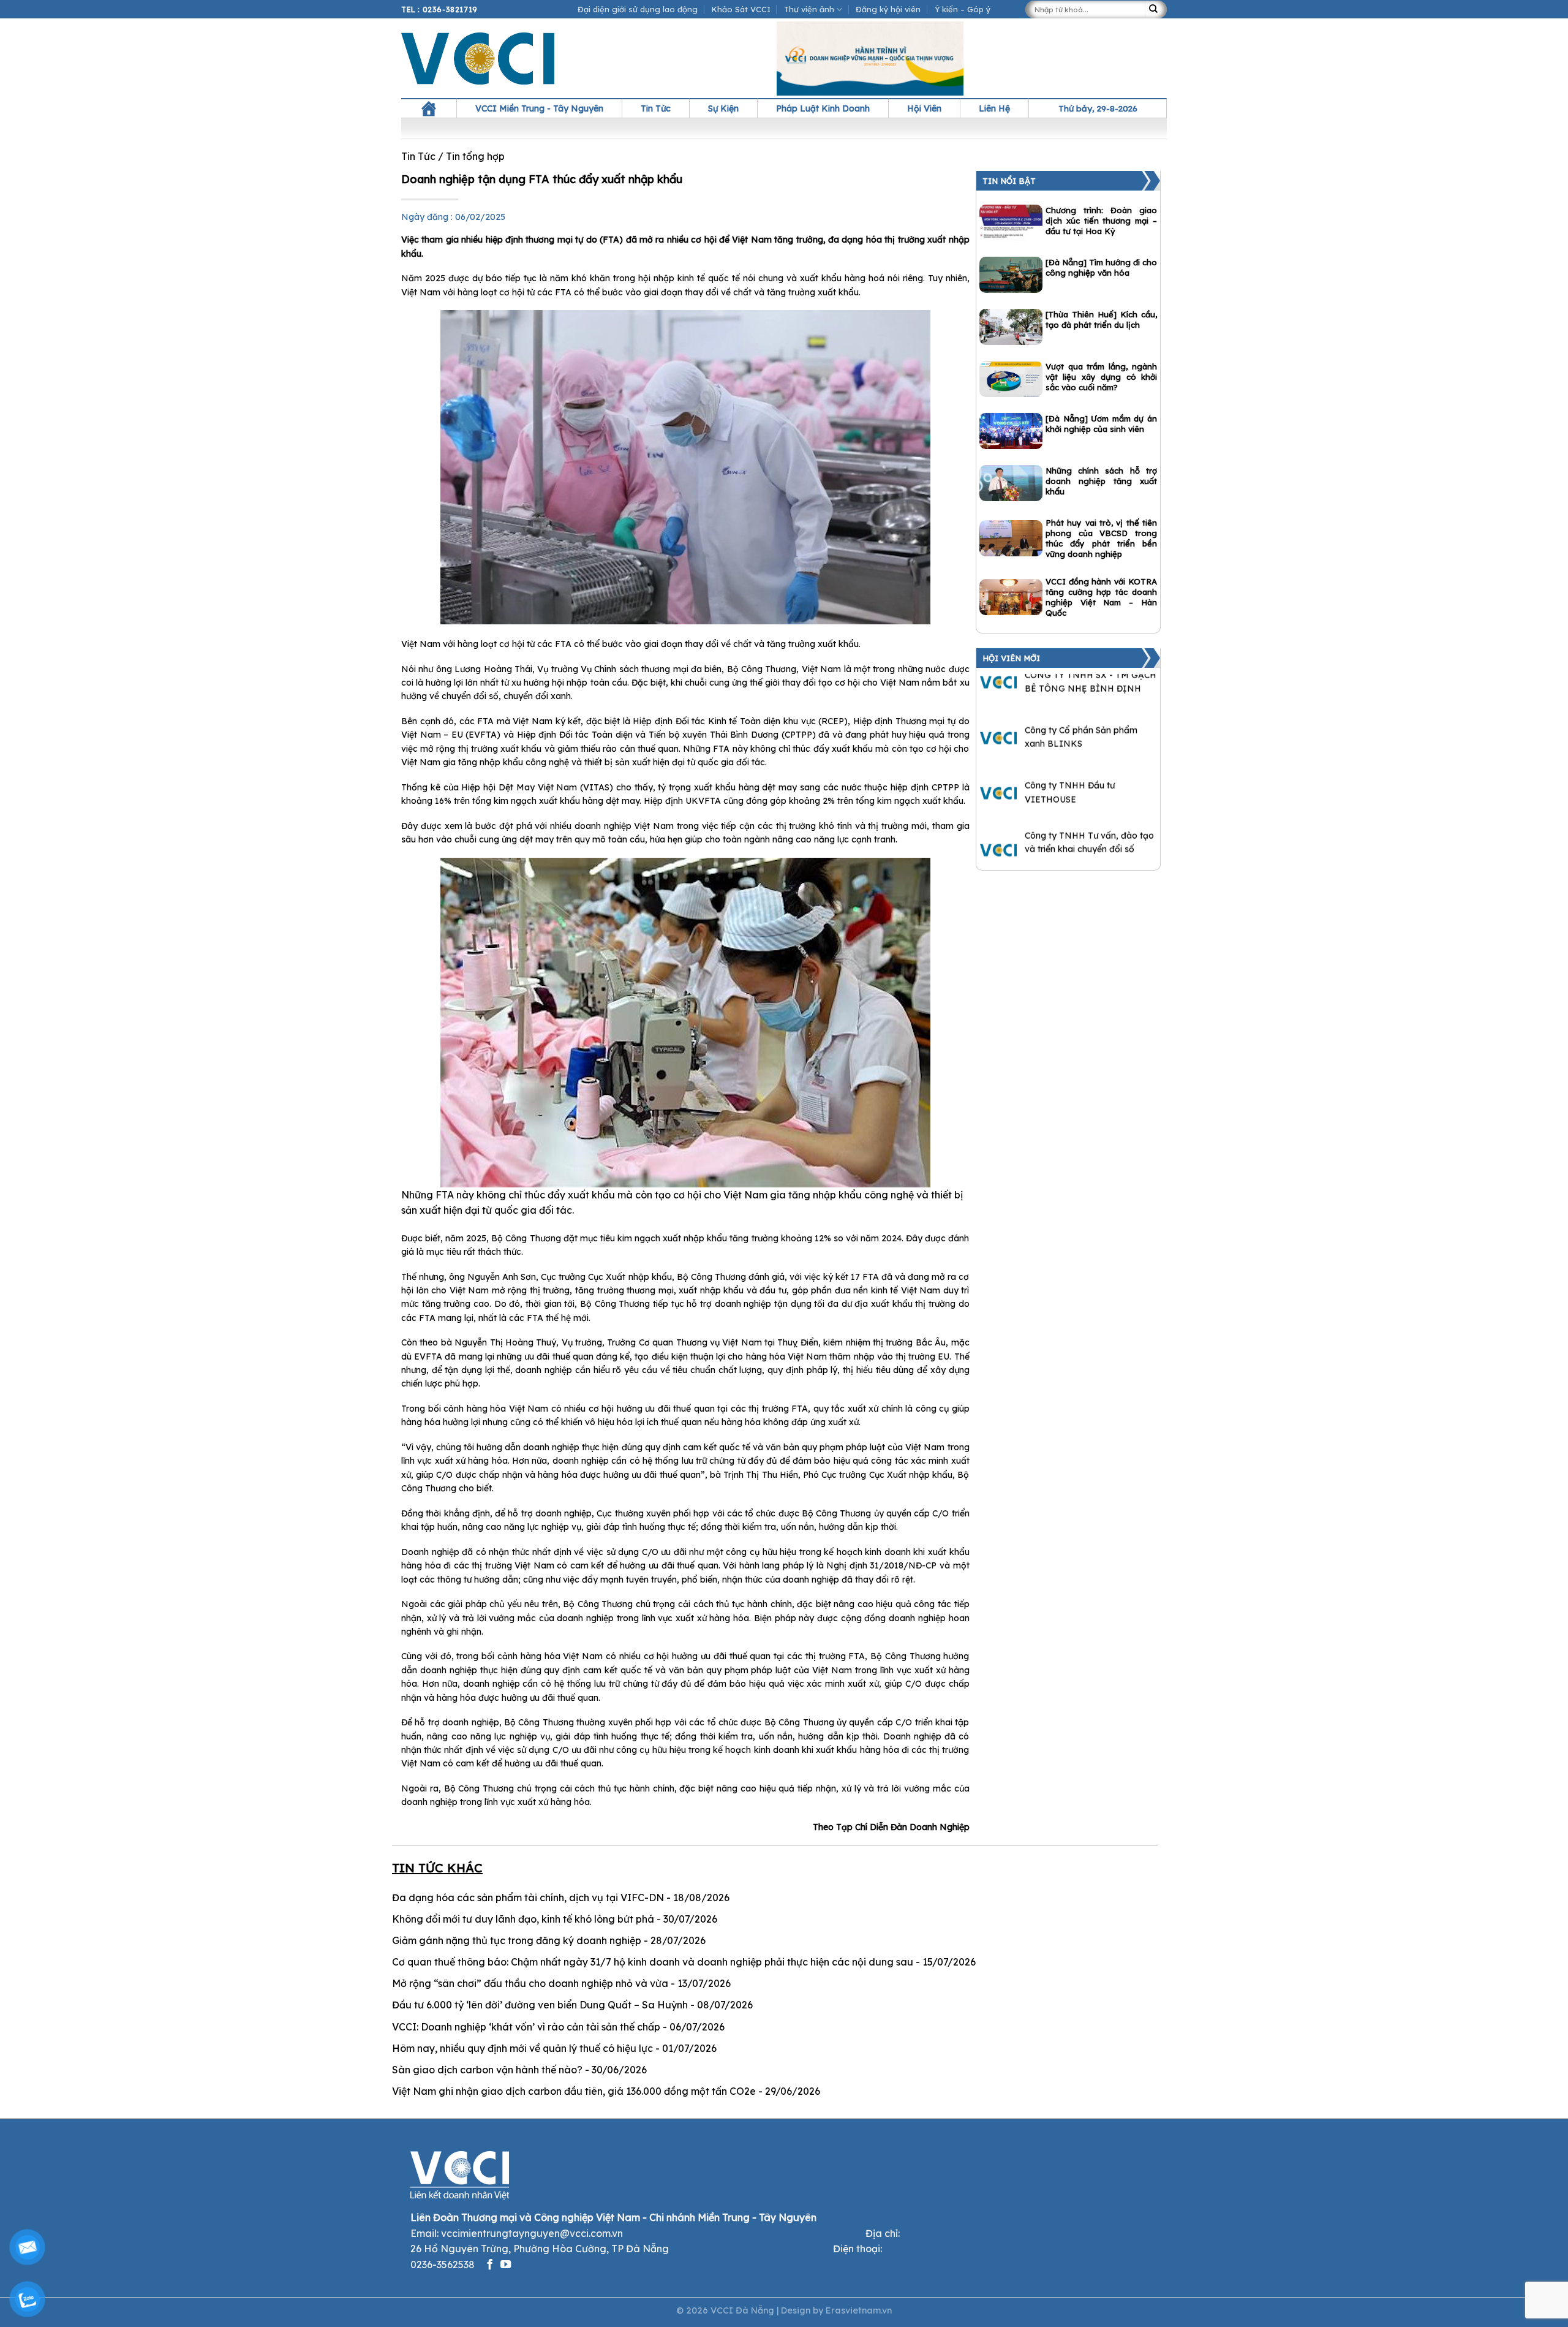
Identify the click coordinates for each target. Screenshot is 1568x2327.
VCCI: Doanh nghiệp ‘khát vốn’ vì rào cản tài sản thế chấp (526, 2027)
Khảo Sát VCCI (741, 9)
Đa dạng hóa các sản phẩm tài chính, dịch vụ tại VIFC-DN (528, 1898)
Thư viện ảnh (809, 9)
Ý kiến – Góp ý (963, 9)
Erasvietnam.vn (859, 2310)
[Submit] (1156, 9)
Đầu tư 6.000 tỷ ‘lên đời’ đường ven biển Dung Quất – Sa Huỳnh (540, 2005)
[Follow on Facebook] (490, 2265)
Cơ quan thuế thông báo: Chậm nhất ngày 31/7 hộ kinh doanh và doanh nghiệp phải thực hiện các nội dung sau (653, 1962)
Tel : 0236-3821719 (439, 9)
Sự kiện (723, 108)
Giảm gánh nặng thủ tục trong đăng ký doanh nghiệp (517, 1940)
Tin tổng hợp (475, 156)
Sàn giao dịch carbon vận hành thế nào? (487, 2070)
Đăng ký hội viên (888, 9)
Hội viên (924, 108)
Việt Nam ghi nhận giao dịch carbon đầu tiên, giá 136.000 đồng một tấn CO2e (574, 2091)
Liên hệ (994, 108)
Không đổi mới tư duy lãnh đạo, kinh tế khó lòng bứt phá (523, 1919)
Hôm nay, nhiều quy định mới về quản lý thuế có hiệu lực (522, 2048)
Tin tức (656, 108)
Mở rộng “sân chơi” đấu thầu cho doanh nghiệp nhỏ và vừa (530, 1983)
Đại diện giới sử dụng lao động (638, 9)
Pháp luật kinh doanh (823, 108)
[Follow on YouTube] (506, 2265)
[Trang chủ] (429, 108)
